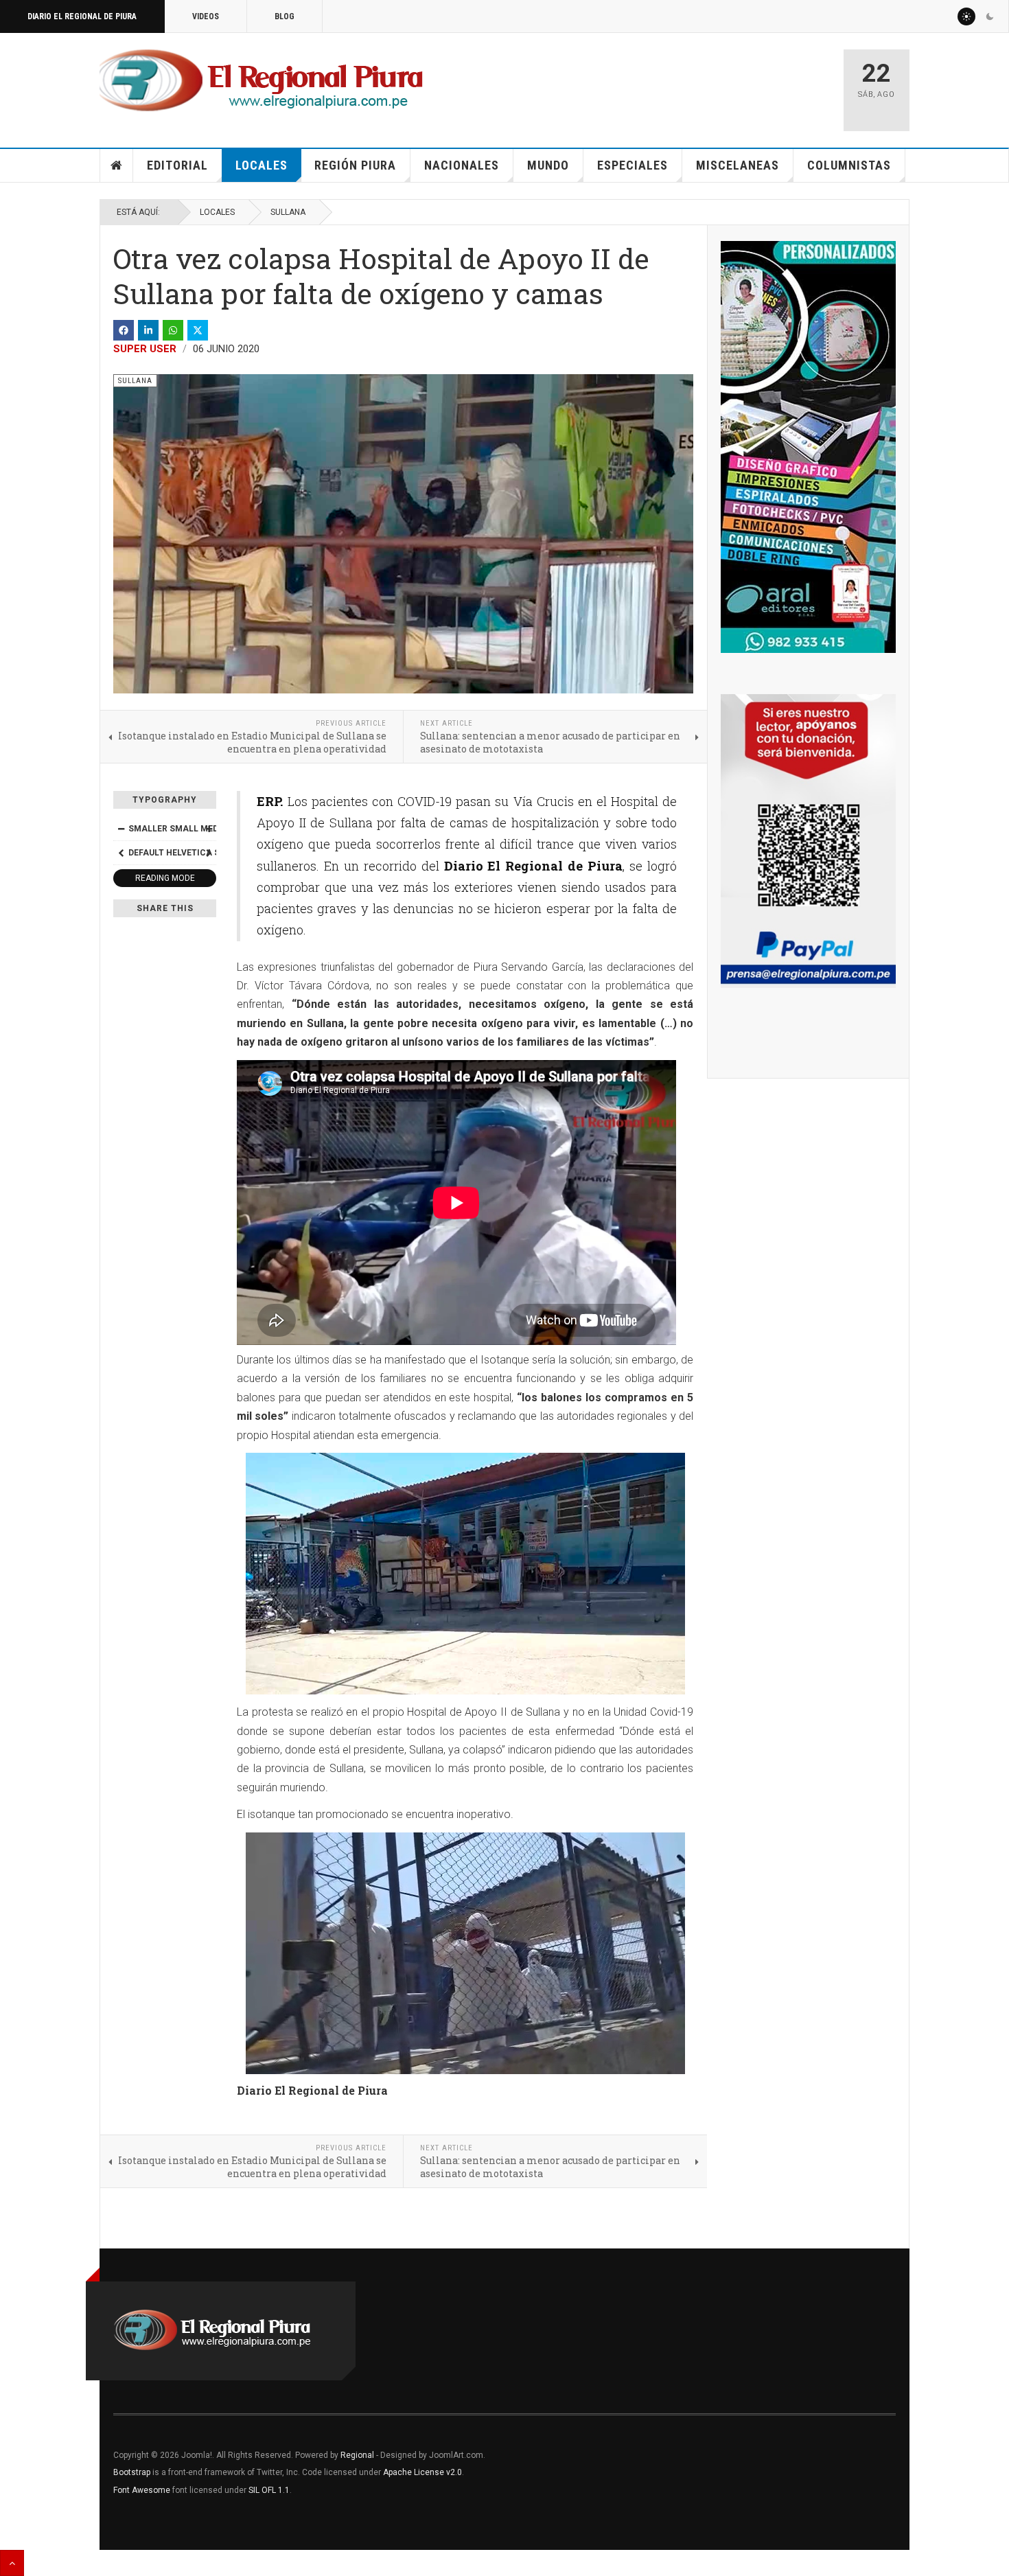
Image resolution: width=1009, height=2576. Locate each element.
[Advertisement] (671, 84)
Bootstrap (132, 2472)
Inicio (117, 165)
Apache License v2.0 (422, 2472)
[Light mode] (966, 16)
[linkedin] (148, 330)
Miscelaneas (738, 165)
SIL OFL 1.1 (269, 2490)
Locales (262, 165)
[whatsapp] (173, 330)
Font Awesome (142, 2490)
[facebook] (124, 330)
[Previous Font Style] (121, 853)
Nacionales (462, 165)
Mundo (548, 165)
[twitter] (198, 330)
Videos (206, 16)
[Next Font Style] (209, 853)
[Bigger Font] (209, 829)
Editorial (177, 165)
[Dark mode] (990, 16)
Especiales (633, 165)
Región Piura (355, 165)
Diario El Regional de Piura (82, 16)
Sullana (288, 212)
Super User (145, 349)
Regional (357, 2455)
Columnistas (849, 165)
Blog (285, 16)
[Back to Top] (12, 2563)
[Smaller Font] (121, 829)
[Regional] (261, 81)
